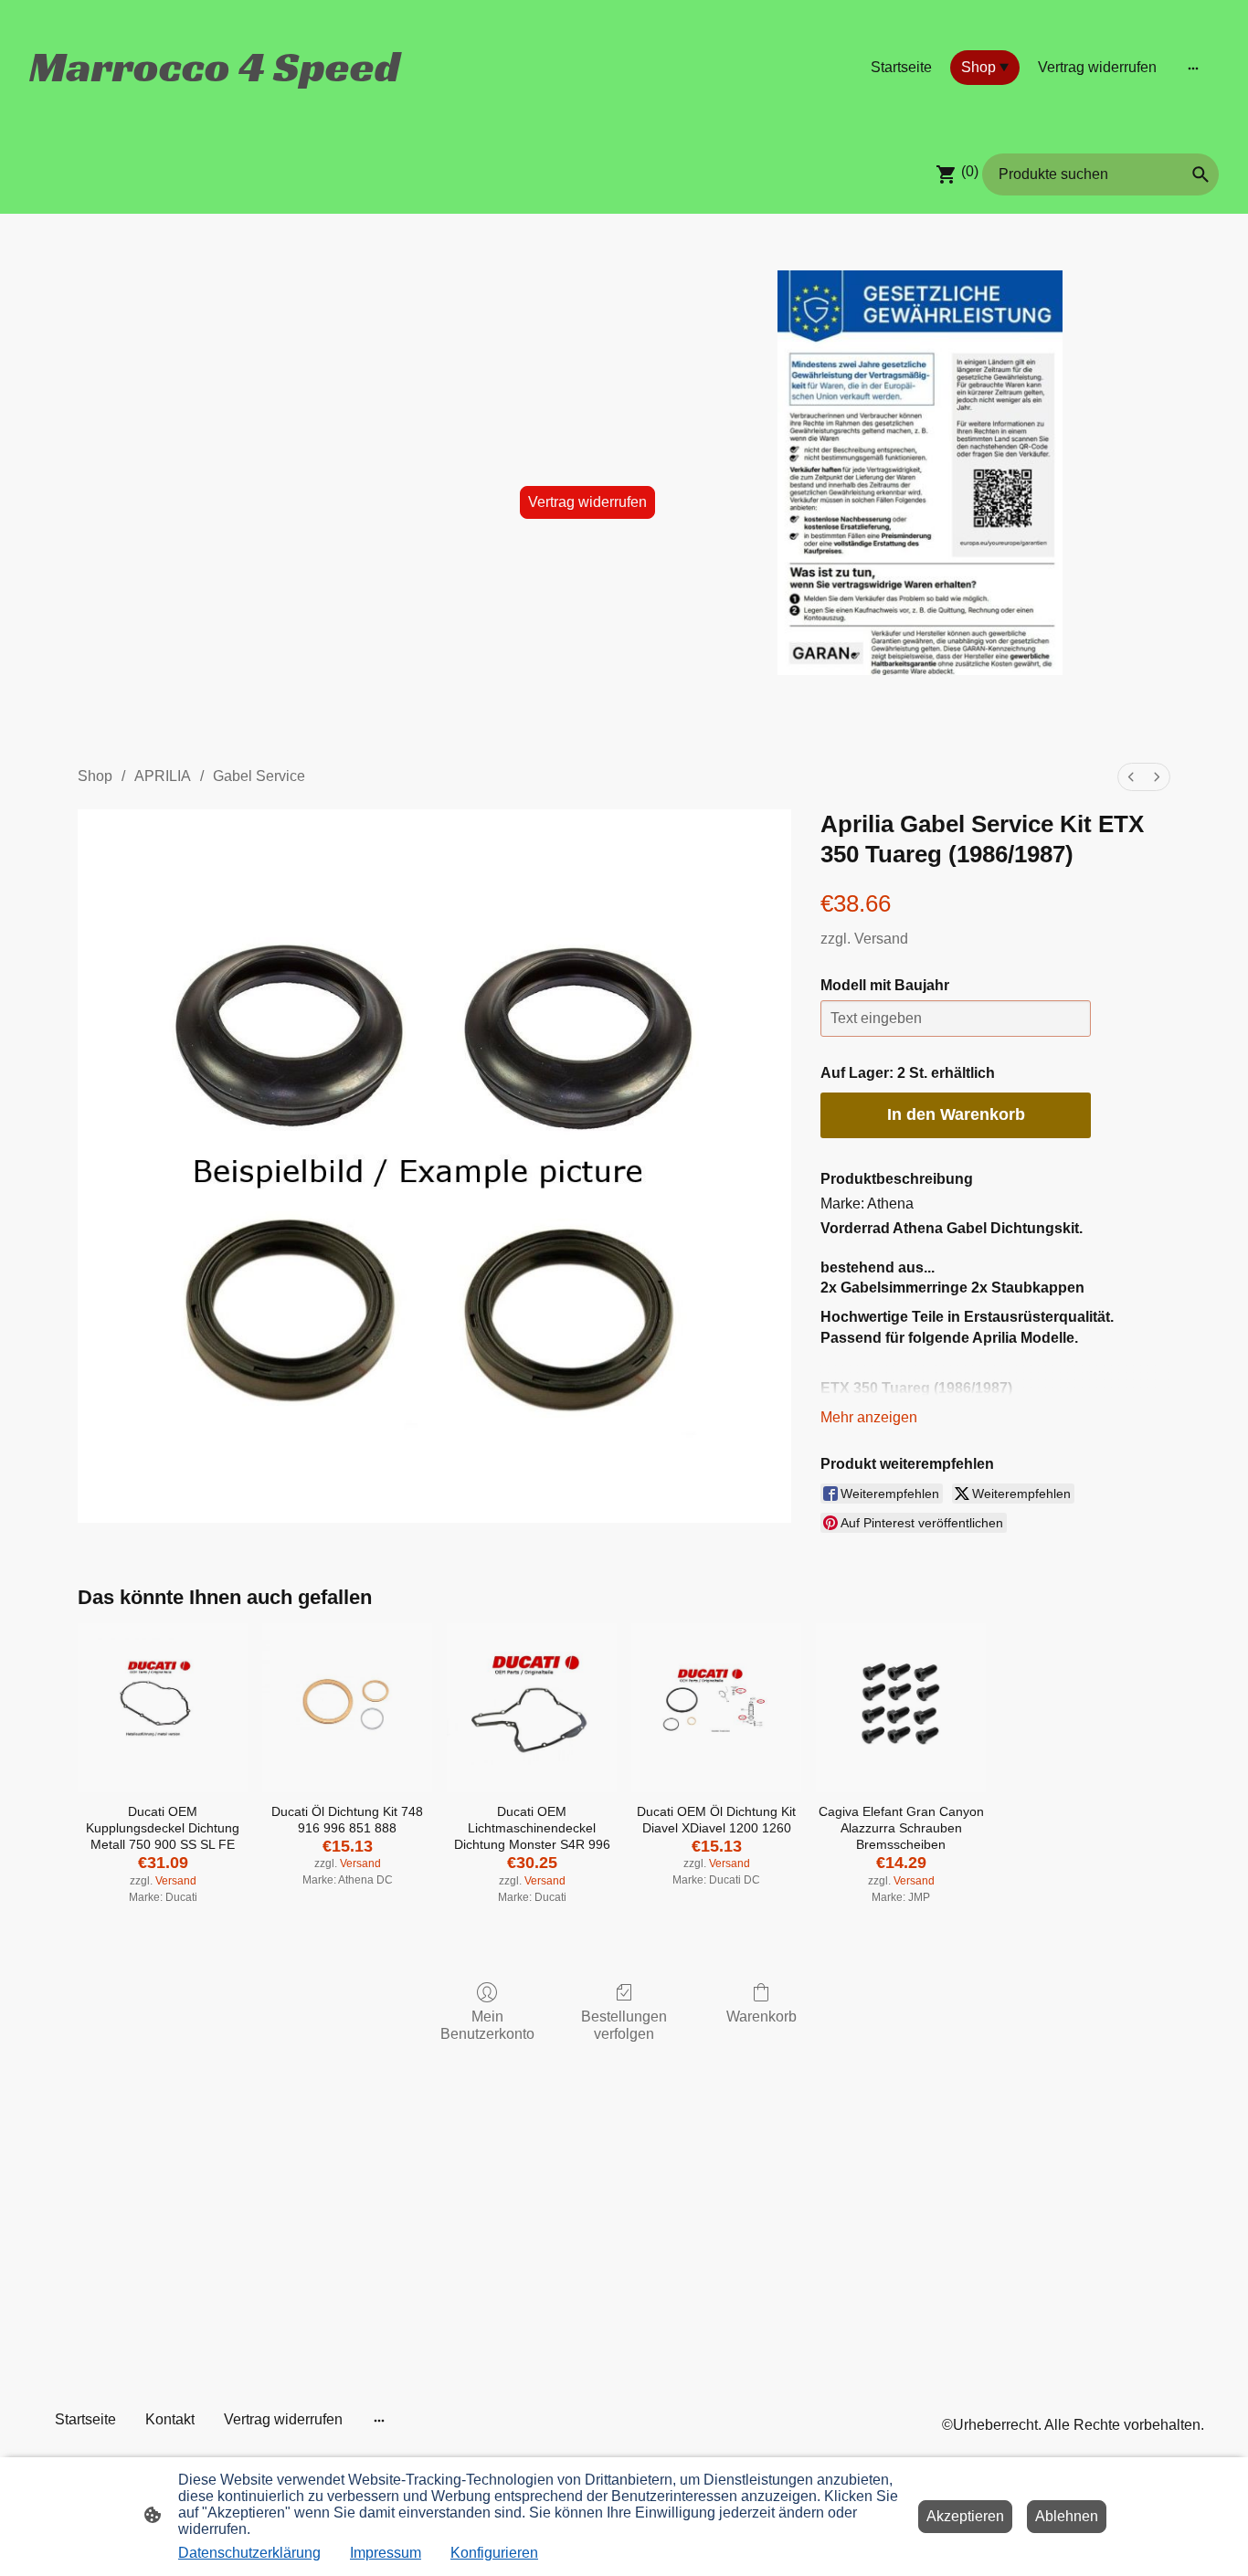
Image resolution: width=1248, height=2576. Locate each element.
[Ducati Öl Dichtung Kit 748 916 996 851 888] (347, 1708)
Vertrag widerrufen (587, 502)
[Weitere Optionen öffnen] (1193, 68)
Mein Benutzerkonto (487, 2025)
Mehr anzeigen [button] (869, 1417)
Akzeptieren (965, 2516)
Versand (881, 939)
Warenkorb (761, 2016)
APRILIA (163, 776)
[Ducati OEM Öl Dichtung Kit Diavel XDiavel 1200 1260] (716, 1708)
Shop (95, 776)
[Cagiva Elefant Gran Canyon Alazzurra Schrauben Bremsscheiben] (901, 1708)
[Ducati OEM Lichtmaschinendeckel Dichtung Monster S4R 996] (532, 1708)
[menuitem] (1131, 777)
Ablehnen (1067, 2516)
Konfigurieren (494, 2553)
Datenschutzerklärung (249, 2553)
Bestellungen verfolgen (624, 2025)
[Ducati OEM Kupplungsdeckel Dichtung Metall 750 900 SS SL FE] (163, 1708)
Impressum (386, 2553)
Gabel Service (259, 776)
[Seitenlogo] (218, 108)
